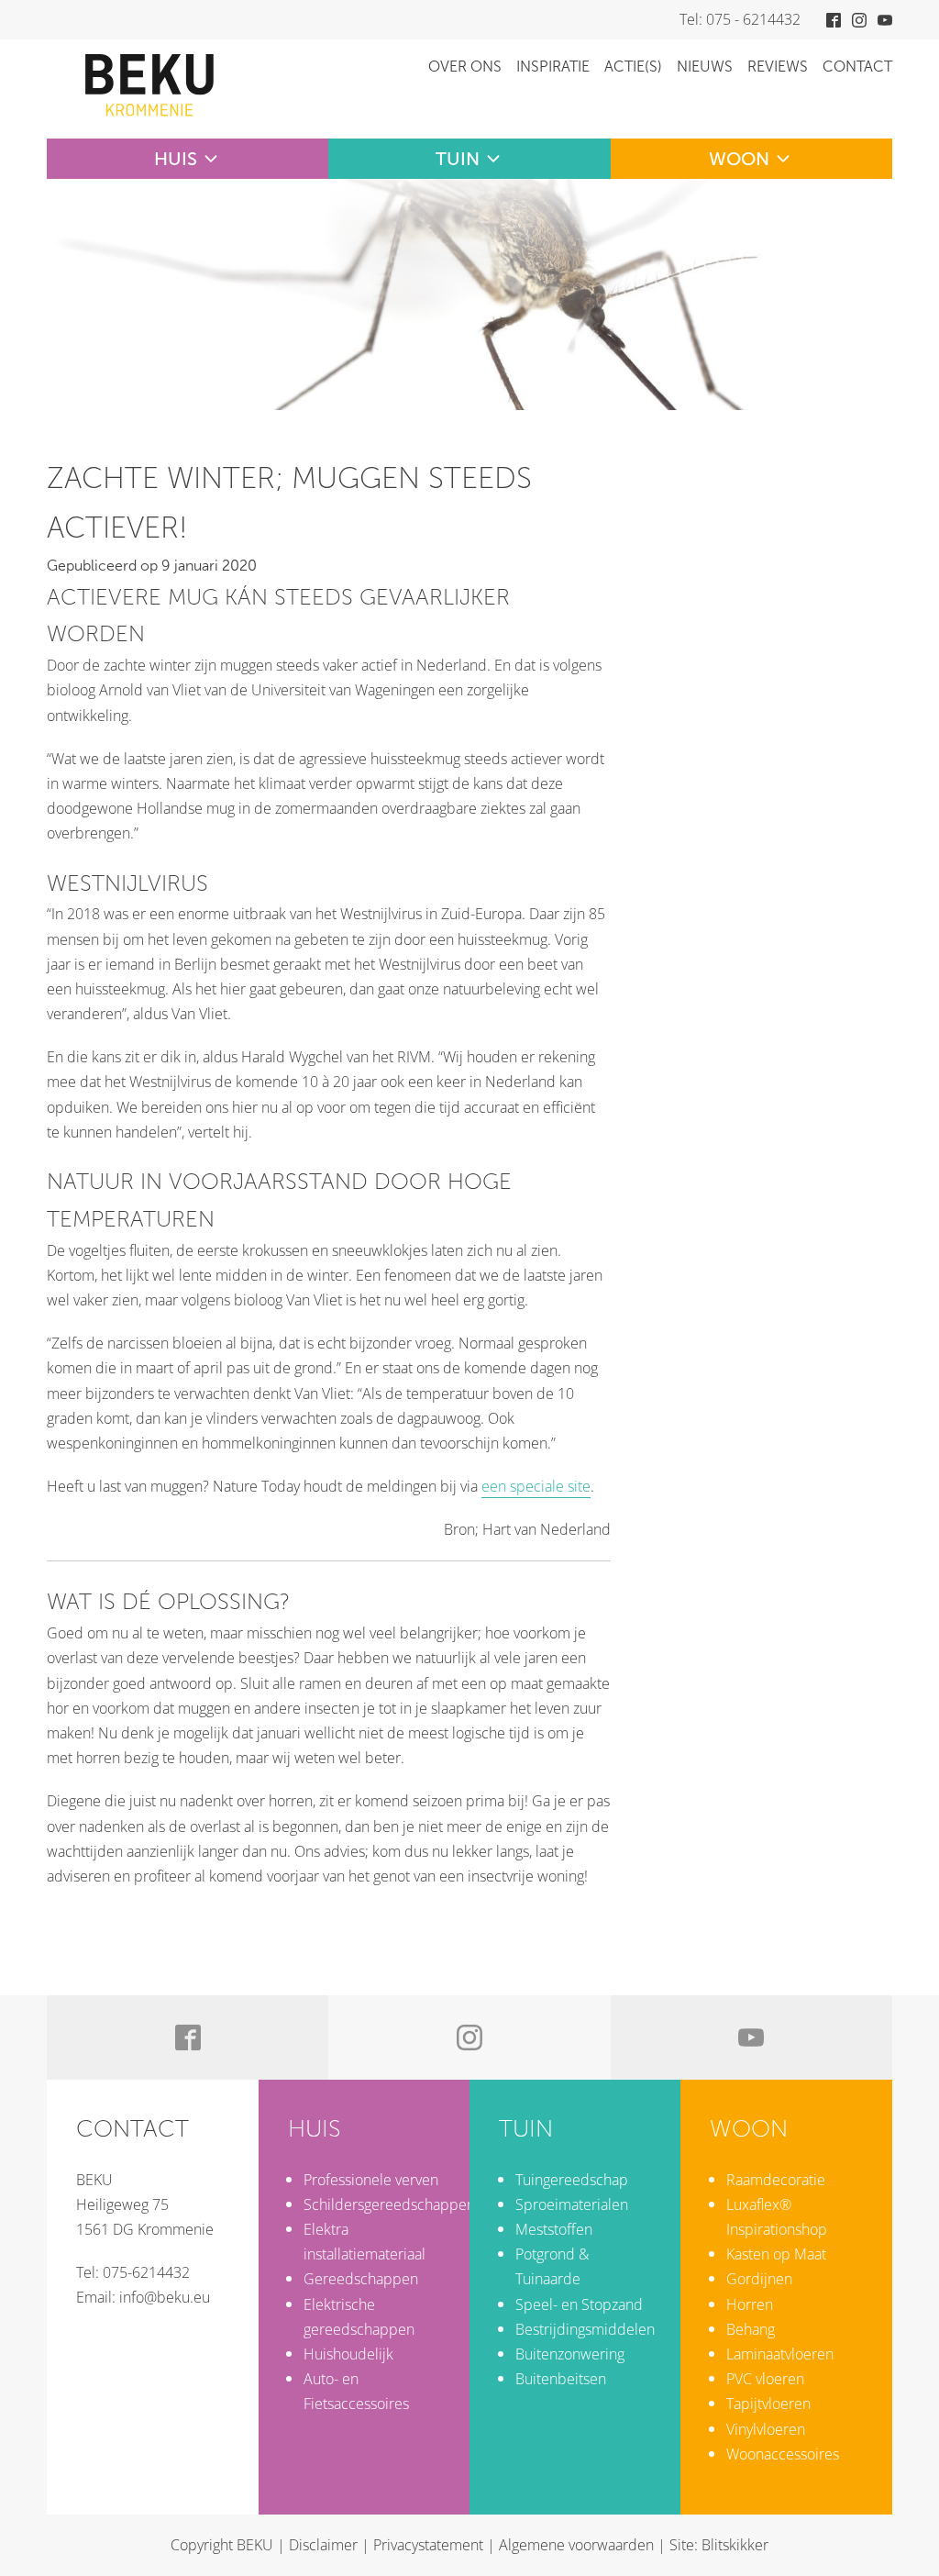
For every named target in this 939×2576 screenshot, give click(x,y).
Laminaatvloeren (780, 2354)
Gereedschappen (361, 2279)
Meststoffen (554, 2229)
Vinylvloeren (766, 2429)
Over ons (465, 67)
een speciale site (536, 1486)
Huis (176, 159)
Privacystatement (428, 2545)
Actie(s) (633, 67)
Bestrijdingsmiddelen (585, 2329)
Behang (751, 2329)
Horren (750, 2304)
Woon (739, 159)
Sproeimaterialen (572, 2204)
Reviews (778, 67)
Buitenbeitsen (561, 2379)
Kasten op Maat (776, 2254)
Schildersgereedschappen (389, 2204)
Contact (857, 67)
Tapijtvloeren (768, 2404)
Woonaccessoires (783, 2454)
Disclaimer (323, 2545)
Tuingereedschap (572, 2180)
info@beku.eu (165, 2297)
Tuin (458, 159)
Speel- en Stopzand (579, 2304)
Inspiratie (553, 67)
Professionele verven (371, 2180)
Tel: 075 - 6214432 (740, 19)
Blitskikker (735, 2545)
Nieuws (705, 67)
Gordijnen (759, 2279)
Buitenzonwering (570, 2354)
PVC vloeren (765, 2379)
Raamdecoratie (776, 2180)
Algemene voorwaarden (576, 2545)
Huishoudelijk (348, 2354)
